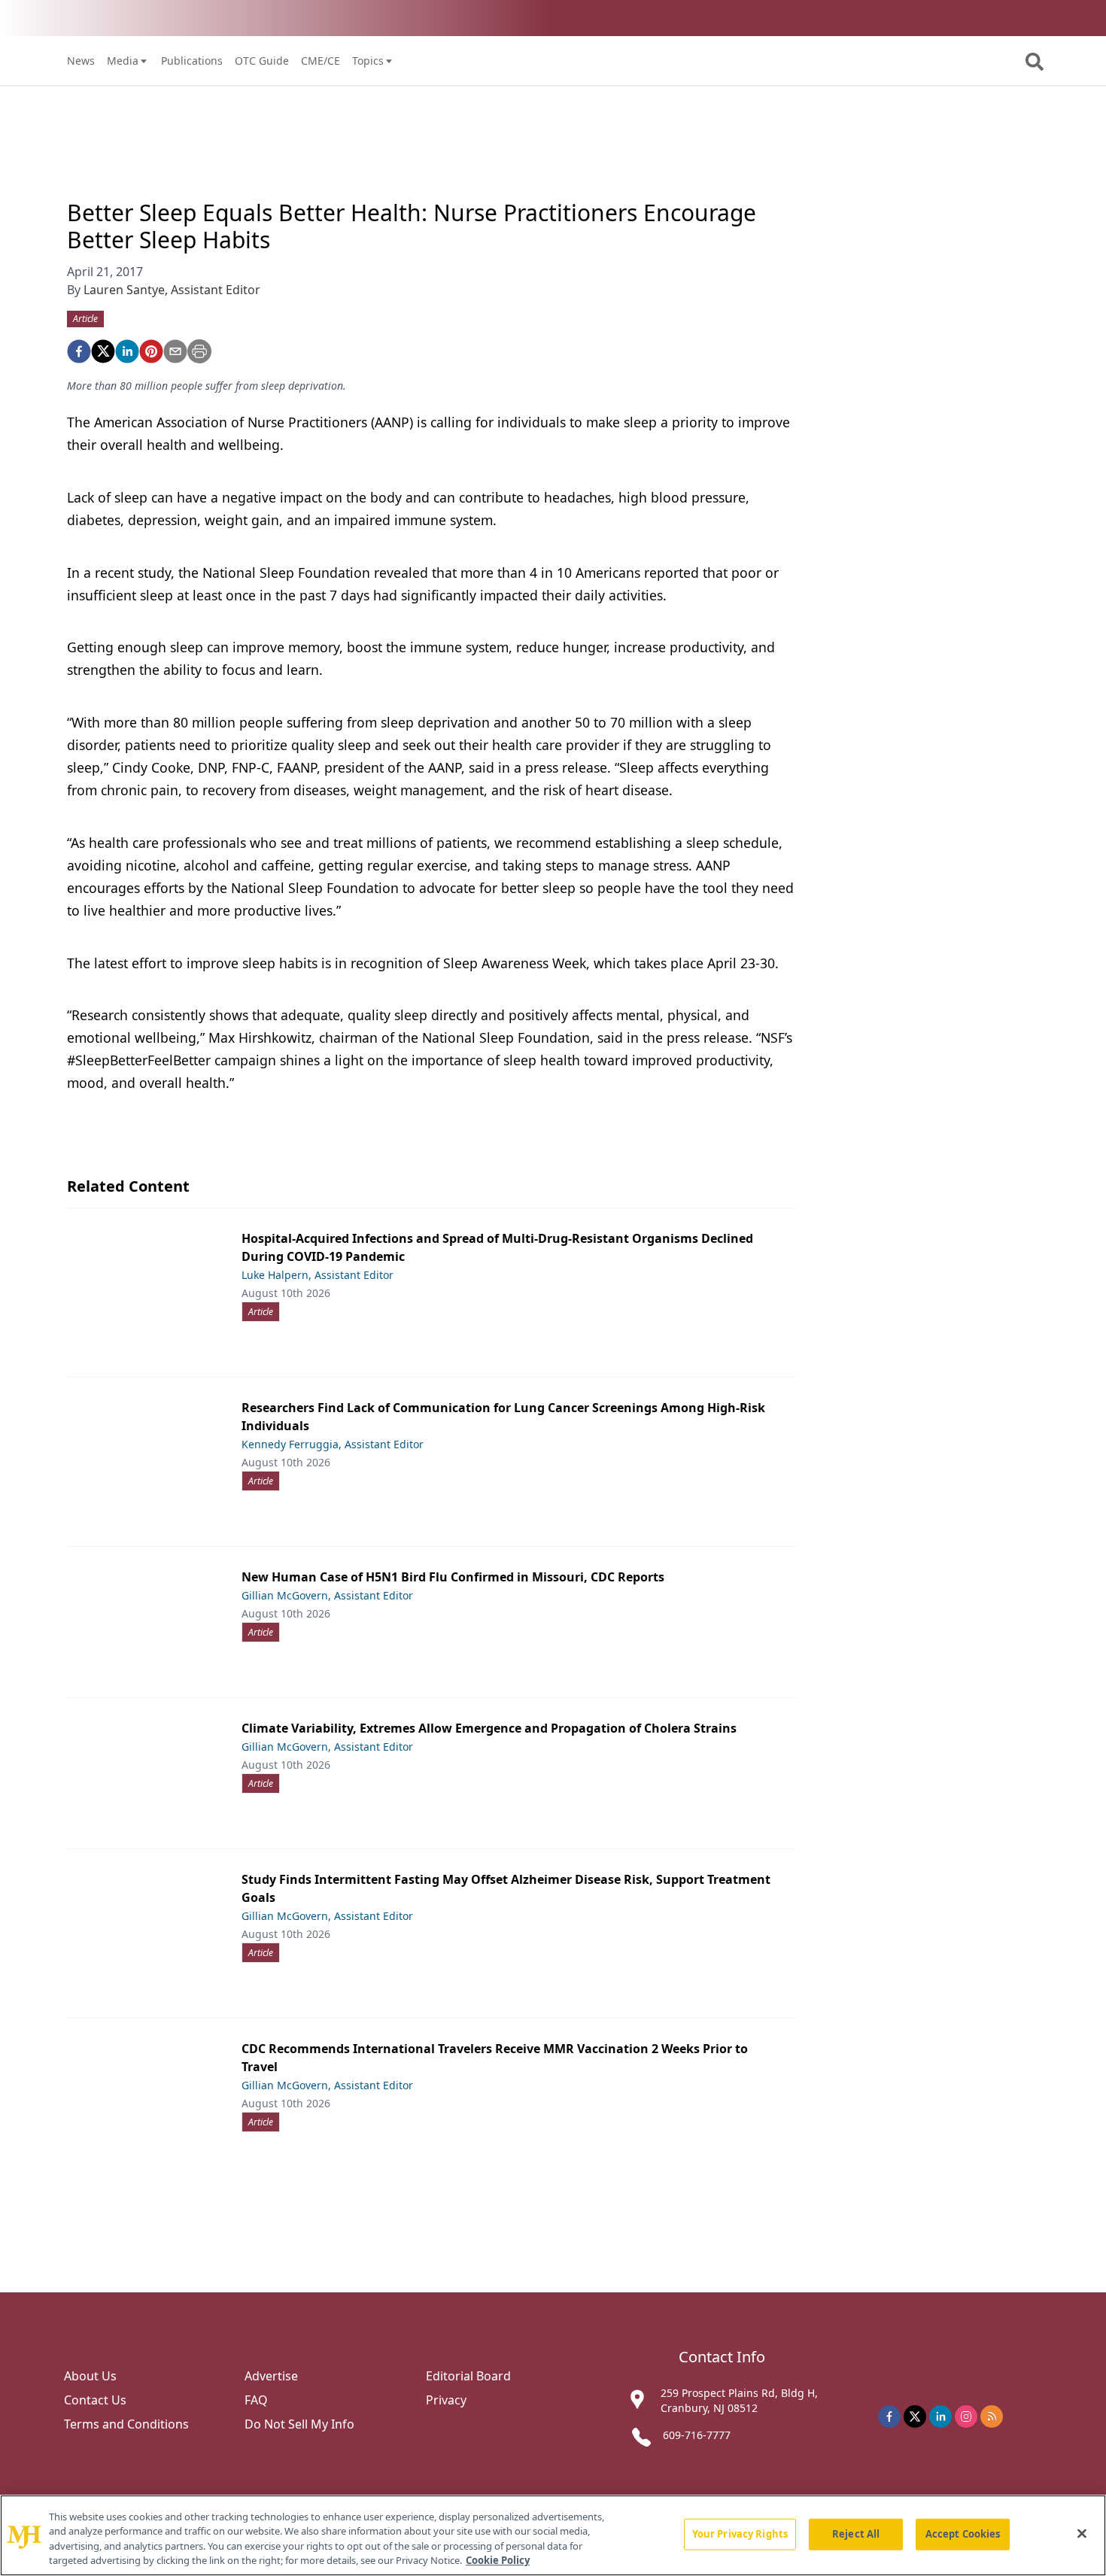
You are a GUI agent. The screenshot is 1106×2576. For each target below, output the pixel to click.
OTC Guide (262, 61)
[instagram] (966, 2417)
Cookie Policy (498, 2560)
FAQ (256, 2400)
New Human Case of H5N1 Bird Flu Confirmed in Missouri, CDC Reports (453, 1577)
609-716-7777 (697, 2435)
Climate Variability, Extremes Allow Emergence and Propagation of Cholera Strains (489, 1728)
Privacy (446, 2400)
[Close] (1082, 2533)
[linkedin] (127, 351)
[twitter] (103, 351)
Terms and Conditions (126, 2424)
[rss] (992, 2417)
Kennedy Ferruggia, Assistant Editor (333, 1444)
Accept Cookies (963, 2534)
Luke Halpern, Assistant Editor (318, 1275)
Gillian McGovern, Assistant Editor (327, 1595)
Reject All (856, 2534)
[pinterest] (151, 351)
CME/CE (321, 61)
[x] (915, 2417)
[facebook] (79, 351)
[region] (553, 2535)
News (81, 61)
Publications (192, 61)
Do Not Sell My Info (299, 2424)
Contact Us (95, 2400)
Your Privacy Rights (740, 2534)
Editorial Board (468, 2376)
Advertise (271, 2376)
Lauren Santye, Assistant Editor (172, 290)
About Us (90, 2376)
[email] (175, 351)
